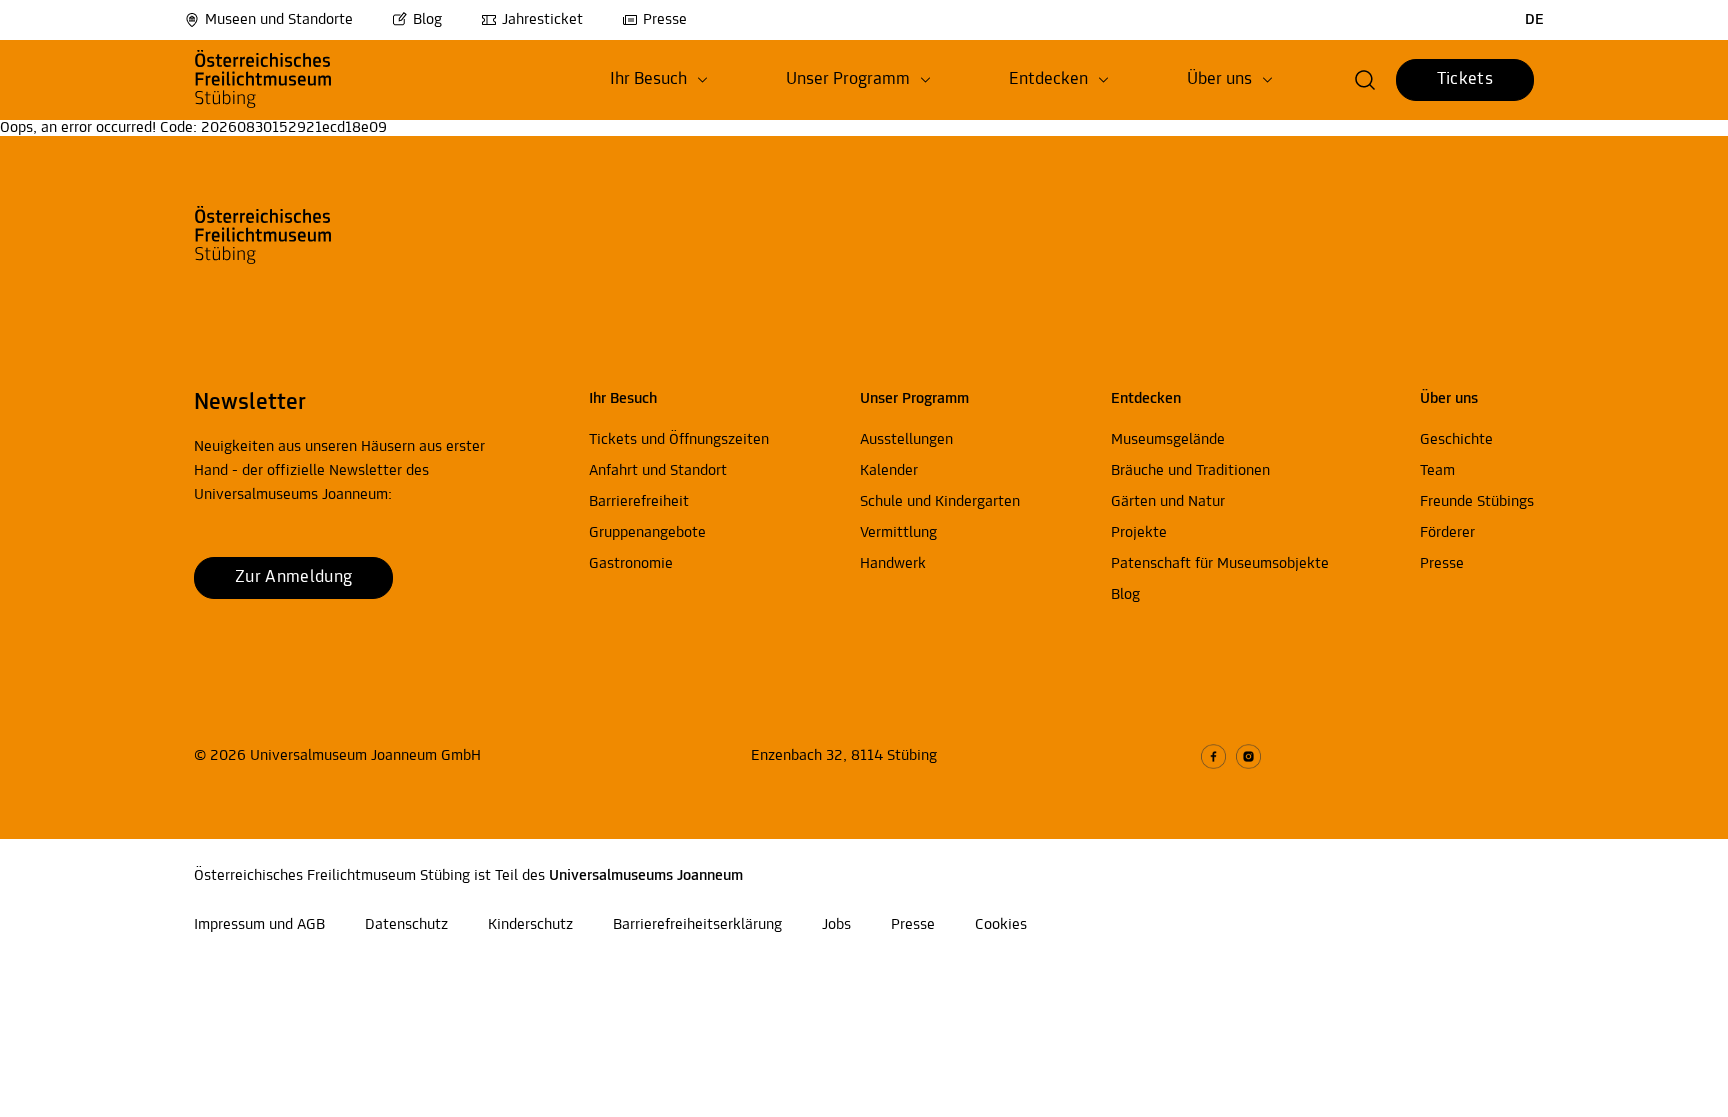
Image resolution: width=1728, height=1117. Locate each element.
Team (1437, 471)
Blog (427, 20)
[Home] (296, 80)
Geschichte (1456, 440)
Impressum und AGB (259, 925)
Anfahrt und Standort (658, 471)
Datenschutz (406, 925)
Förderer (1447, 533)
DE (1534, 20)
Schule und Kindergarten (940, 502)
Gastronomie (631, 564)
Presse (665, 20)
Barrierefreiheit (639, 502)
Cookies (1001, 925)
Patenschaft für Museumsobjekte (1220, 564)
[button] (659, 80)
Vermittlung (898, 533)
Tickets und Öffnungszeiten (679, 440)
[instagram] (1248, 756)
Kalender (889, 471)
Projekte (1139, 533)
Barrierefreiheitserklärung (697, 925)
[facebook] (1213, 756)
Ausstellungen (906, 440)
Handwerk (893, 564)
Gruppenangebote (647, 533)
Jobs (836, 925)
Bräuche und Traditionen (1190, 471)
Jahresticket (542, 20)
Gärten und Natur (1168, 502)
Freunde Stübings (1477, 502)
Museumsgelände (1168, 440)
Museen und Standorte (279, 20)
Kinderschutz (530, 925)
